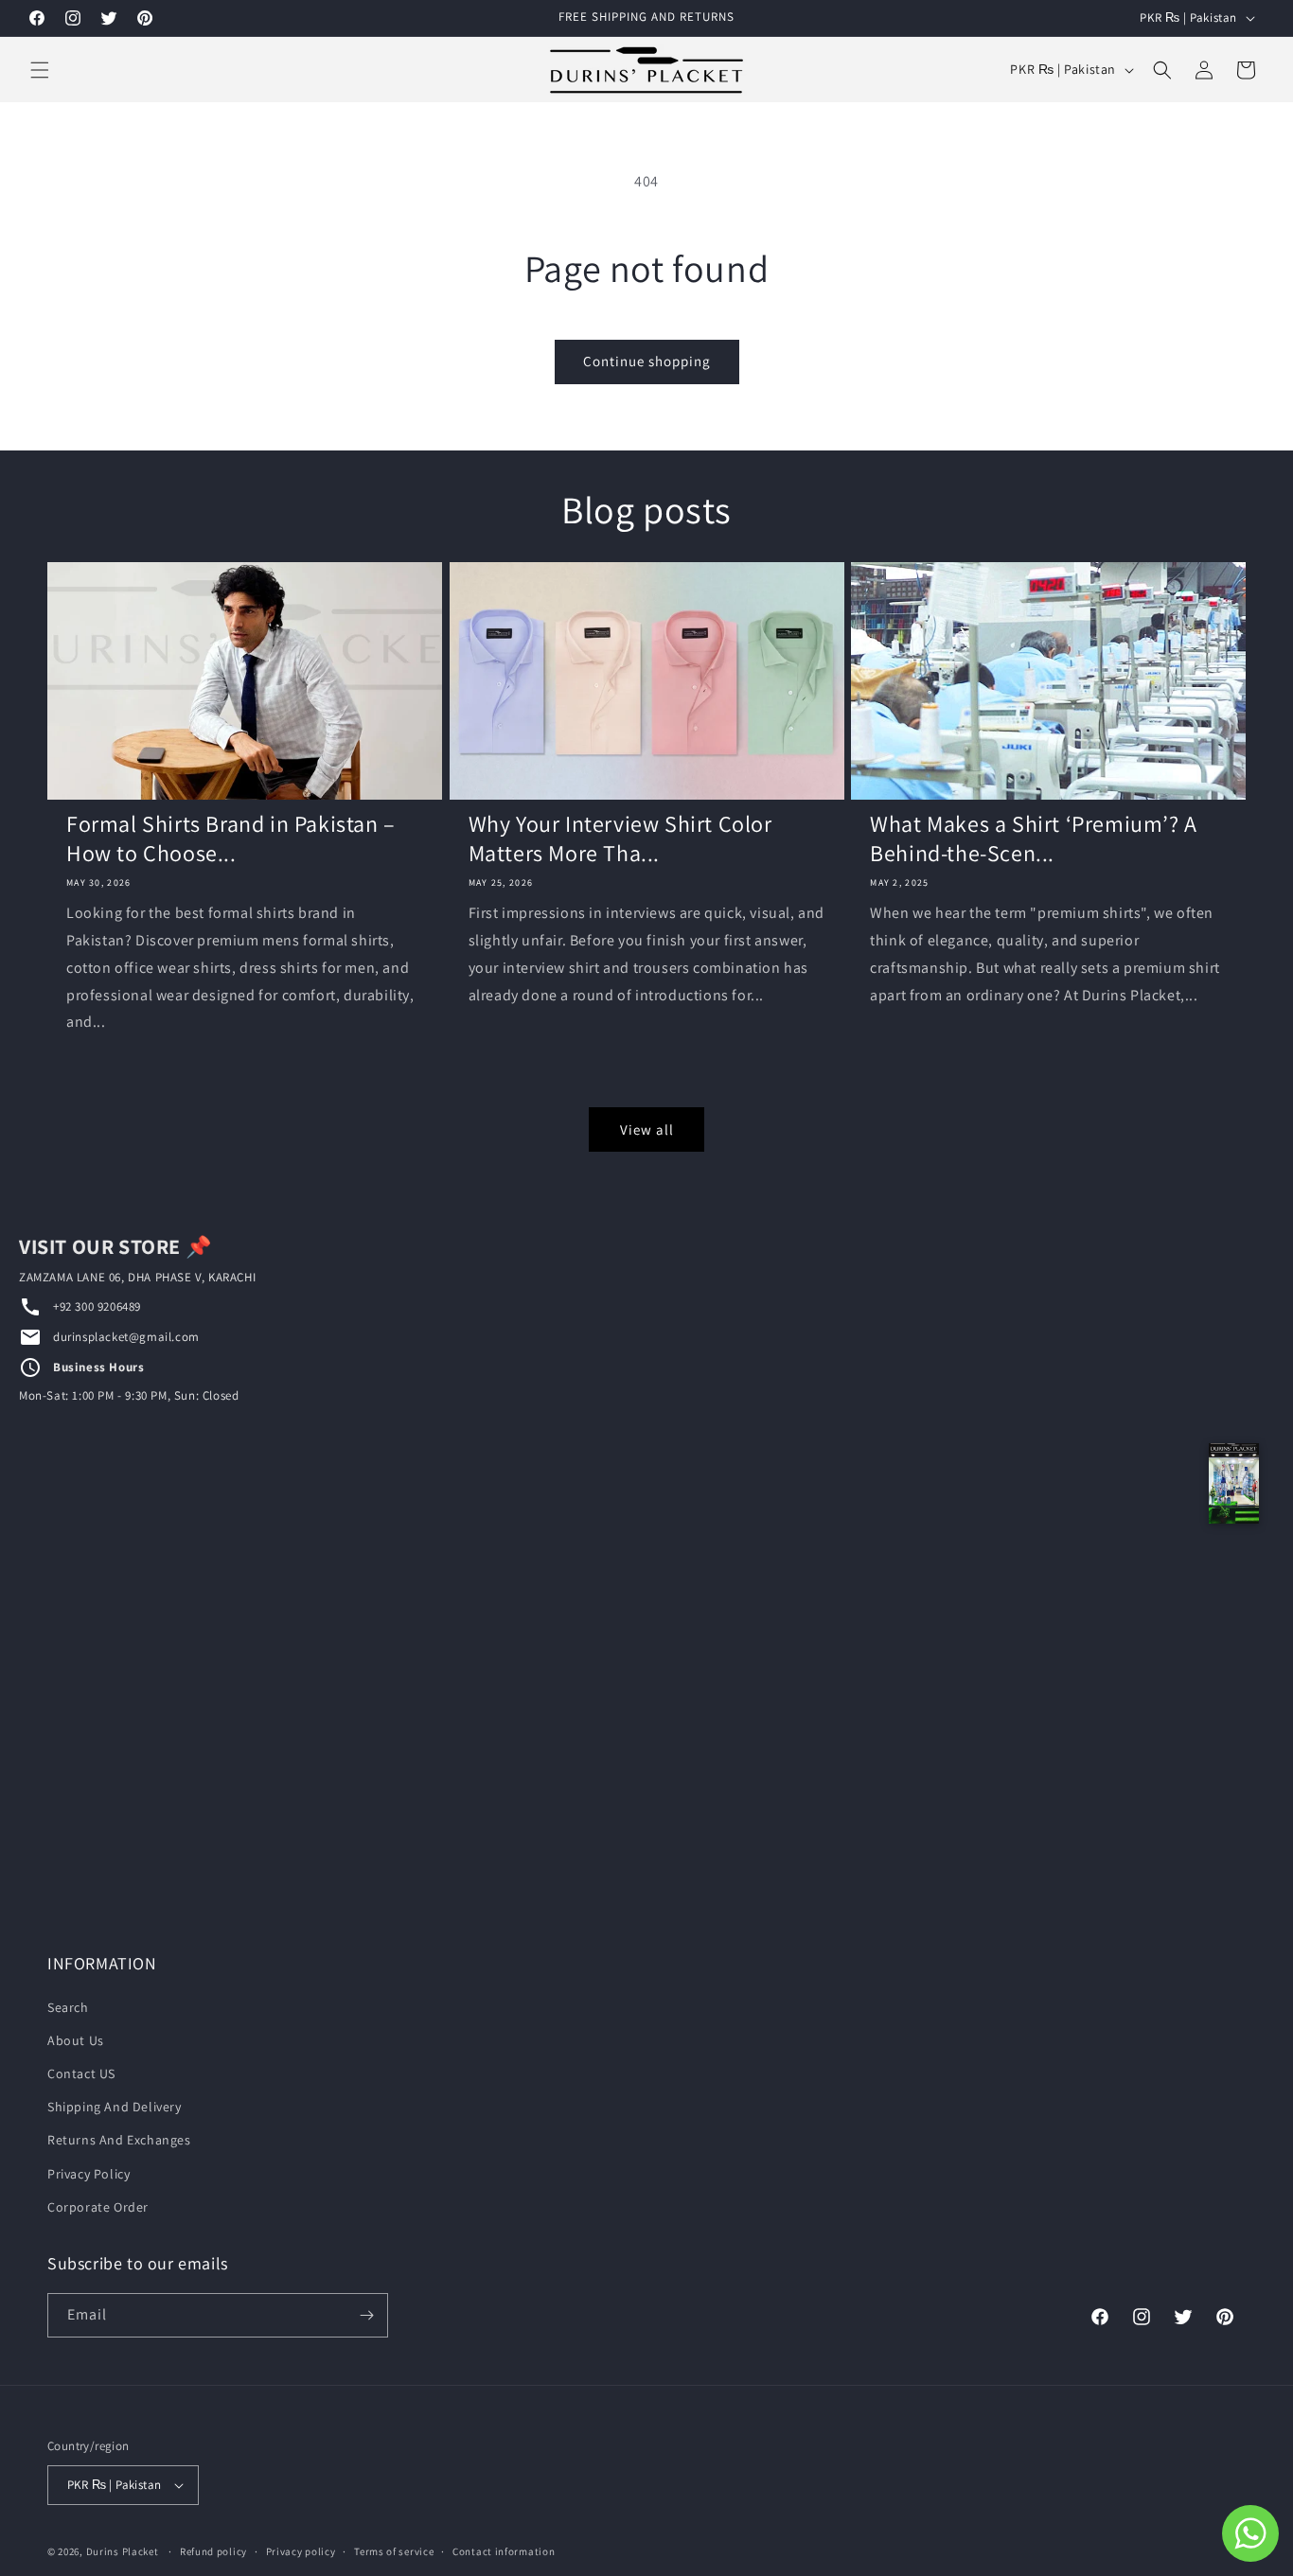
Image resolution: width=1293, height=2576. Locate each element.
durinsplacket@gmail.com (126, 1337)
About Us (76, 2040)
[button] (40, 70)
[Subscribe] (366, 2315)
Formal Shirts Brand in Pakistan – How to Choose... (231, 838)
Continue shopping (647, 361)
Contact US (81, 2073)
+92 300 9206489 (97, 1306)
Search (68, 2007)
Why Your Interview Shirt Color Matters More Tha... (620, 838)
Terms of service (394, 2551)
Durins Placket (123, 2551)
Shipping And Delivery (115, 2107)
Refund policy (213, 2551)
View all (647, 1129)
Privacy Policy (89, 2174)
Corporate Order (98, 2207)
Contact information (504, 2551)
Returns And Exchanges (119, 2140)
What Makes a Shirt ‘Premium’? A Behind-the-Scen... (1034, 838)
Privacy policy (301, 2551)
